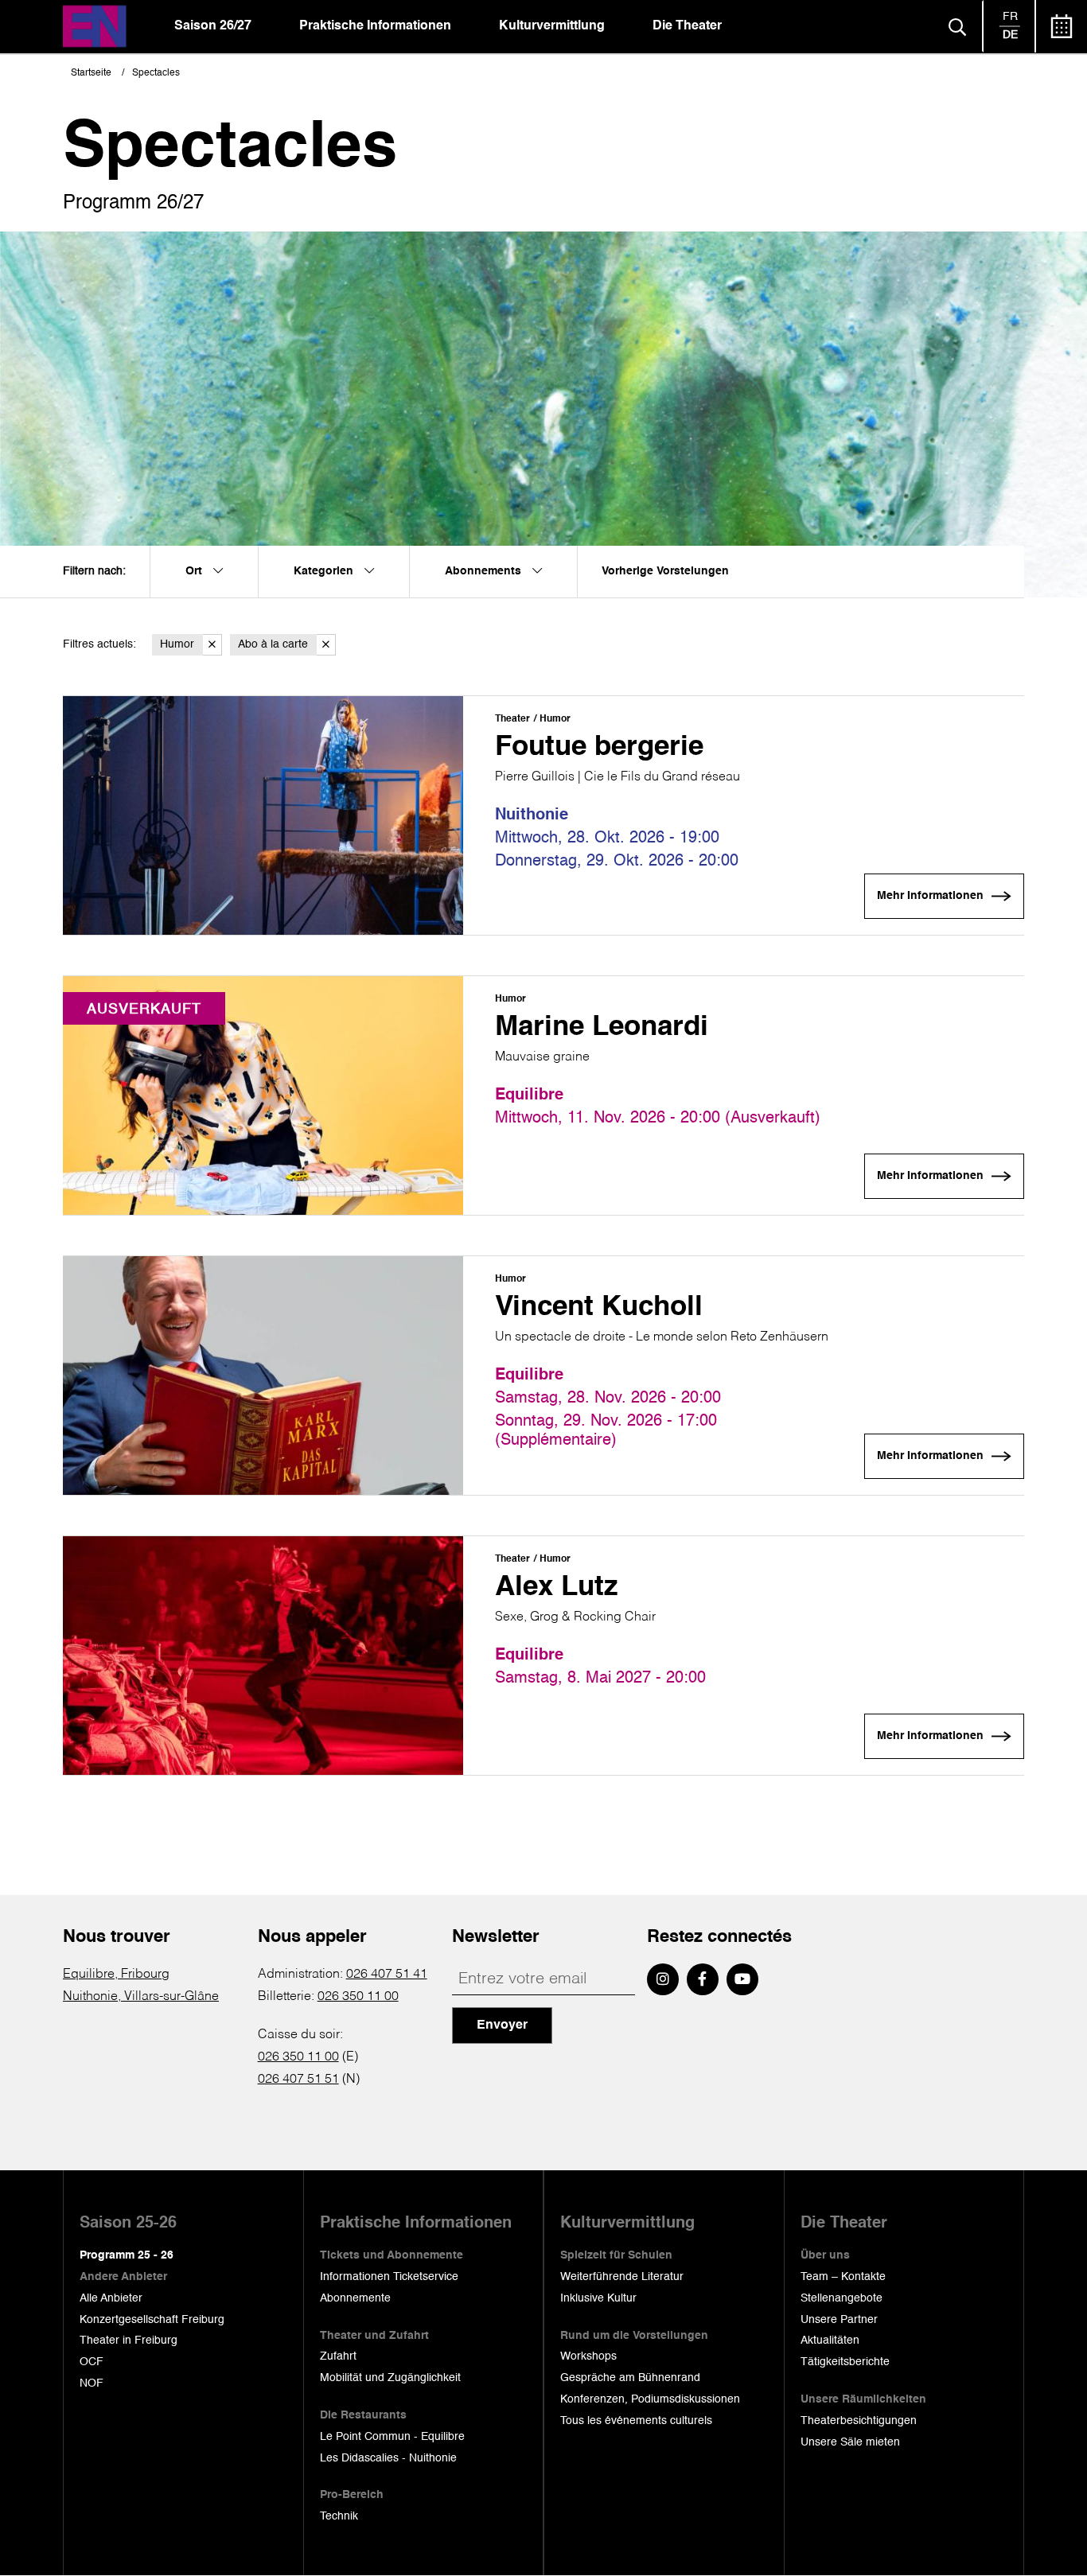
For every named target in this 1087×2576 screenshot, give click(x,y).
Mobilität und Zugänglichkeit (390, 2378)
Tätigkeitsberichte (845, 2362)
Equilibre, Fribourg (116, 1975)
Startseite (91, 73)
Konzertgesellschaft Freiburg (152, 2320)
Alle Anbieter (111, 2298)
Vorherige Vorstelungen (665, 571)
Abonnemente (355, 2298)
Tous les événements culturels (636, 2421)
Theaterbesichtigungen (859, 2421)
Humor (177, 644)
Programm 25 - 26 (127, 2255)
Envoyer (502, 2025)
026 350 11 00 (358, 1997)
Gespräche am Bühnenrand (630, 2378)
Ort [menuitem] (195, 571)
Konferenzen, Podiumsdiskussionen (650, 2399)
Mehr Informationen (930, 896)
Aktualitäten (830, 2341)
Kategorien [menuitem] (325, 571)
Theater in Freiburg (129, 2341)
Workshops (588, 2356)
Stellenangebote (842, 2298)
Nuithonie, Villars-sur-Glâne (141, 1997)
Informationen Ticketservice (389, 2277)
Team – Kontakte (843, 2277)
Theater (512, 719)
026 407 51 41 (387, 1975)
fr (1010, 17)
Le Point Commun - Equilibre (392, 2437)
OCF (92, 2362)
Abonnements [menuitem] (485, 571)
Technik (339, 2516)
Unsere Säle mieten (850, 2442)
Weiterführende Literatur (622, 2277)
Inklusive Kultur (598, 2298)
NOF (92, 2383)
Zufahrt (338, 2356)
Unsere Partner (839, 2320)
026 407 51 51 (298, 2080)
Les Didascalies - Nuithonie (388, 2458)
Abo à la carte (273, 644)
